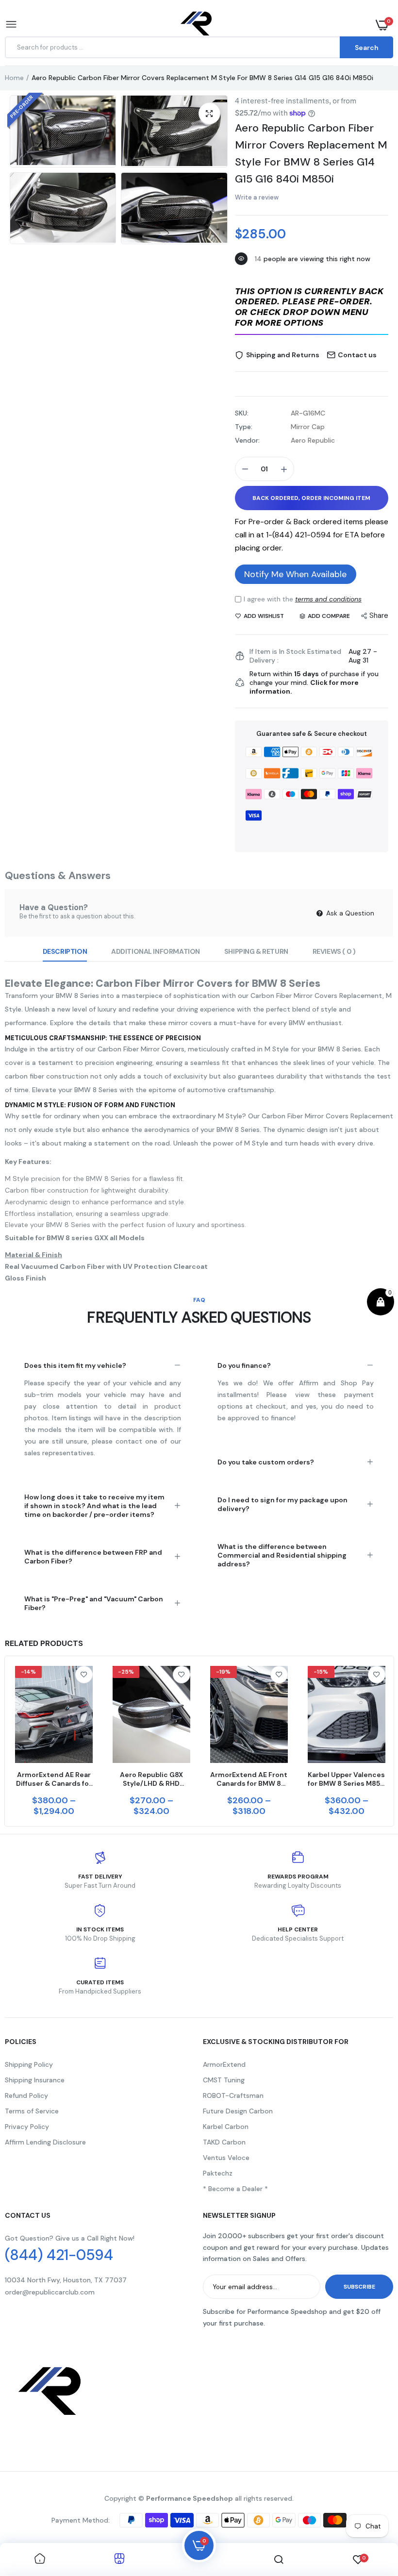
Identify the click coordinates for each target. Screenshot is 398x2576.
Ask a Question (349, 913)
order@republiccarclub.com (50, 2292)
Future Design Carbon (238, 2111)
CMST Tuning (224, 2080)
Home (14, 78)
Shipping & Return (256, 951)
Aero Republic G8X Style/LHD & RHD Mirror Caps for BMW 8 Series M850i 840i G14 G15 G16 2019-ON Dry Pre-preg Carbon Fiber (151, 1779)
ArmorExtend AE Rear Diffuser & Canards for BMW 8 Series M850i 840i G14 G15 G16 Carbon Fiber (54, 1779)
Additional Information (156, 951)
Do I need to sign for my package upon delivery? (282, 1504)
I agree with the (303, 599)
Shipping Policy (29, 2064)
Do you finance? (244, 1365)
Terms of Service (32, 2111)
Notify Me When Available (295, 574)
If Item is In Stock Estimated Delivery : (295, 656)
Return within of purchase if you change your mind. (314, 682)
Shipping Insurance (35, 2080)
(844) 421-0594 (59, 2255)
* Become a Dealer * (235, 2189)
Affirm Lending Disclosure (45, 2142)
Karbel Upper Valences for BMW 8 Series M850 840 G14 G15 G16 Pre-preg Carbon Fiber (346, 1779)
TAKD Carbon (224, 2142)
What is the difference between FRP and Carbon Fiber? (93, 1557)
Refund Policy (26, 2095)
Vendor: (247, 440)
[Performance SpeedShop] (197, 25)
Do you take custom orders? (266, 1462)
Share (379, 615)
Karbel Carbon (226, 2127)
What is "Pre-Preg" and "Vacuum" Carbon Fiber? (94, 1603)
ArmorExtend (224, 2064)
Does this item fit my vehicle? (75, 1365)
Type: (244, 427)
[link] (84, 1675)
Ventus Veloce (226, 2158)
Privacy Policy (27, 2127)
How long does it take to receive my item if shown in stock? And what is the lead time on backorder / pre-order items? (94, 1506)
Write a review (257, 197)
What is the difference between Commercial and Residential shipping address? (282, 1555)
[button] (312, 308)
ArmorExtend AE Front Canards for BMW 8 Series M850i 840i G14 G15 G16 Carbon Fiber (249, 1779)
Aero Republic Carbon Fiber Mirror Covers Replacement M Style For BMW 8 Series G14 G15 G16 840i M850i (311, 153)
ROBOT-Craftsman (233, 2095)
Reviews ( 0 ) (334, 951)
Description (65, 951)
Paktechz (218, 2173)
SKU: (242, 413)
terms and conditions (328, 599)
